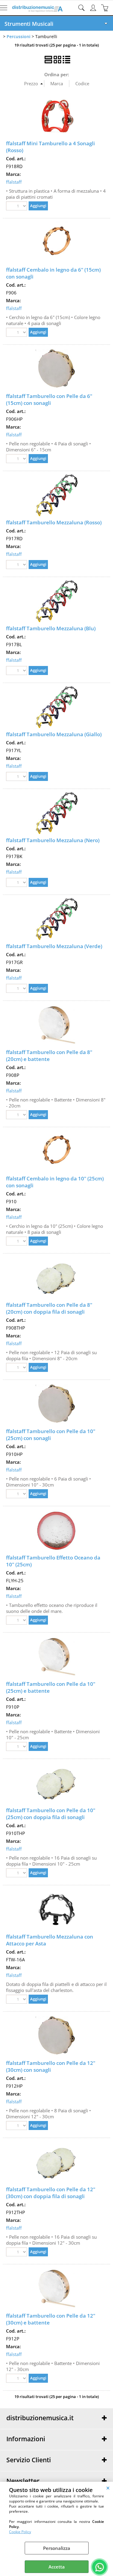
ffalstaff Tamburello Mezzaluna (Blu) (51, 628)
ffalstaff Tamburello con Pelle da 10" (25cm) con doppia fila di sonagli (51, 1814)
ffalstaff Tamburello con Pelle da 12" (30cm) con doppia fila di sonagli (51, 2193)
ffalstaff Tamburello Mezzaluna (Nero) (53, 840)
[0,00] (106, 8)
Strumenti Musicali (29, 24)
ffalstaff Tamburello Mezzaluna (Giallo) (54, 734)
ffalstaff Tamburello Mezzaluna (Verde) (54, 946)
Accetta (57, 2567)
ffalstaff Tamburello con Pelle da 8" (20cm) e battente (49, 1056)
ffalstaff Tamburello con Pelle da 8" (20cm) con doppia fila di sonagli (49, 1308)
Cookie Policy (20, 2532)
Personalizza (57, 2548)
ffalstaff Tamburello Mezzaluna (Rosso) (54, 522)
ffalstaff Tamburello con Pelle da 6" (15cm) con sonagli (49, 399)
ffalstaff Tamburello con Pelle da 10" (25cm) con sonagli (51, 1435)
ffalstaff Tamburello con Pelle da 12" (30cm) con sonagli (51, 2066)
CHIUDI (108, 2488)
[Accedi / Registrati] (94, 8)
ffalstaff (14, 182)
